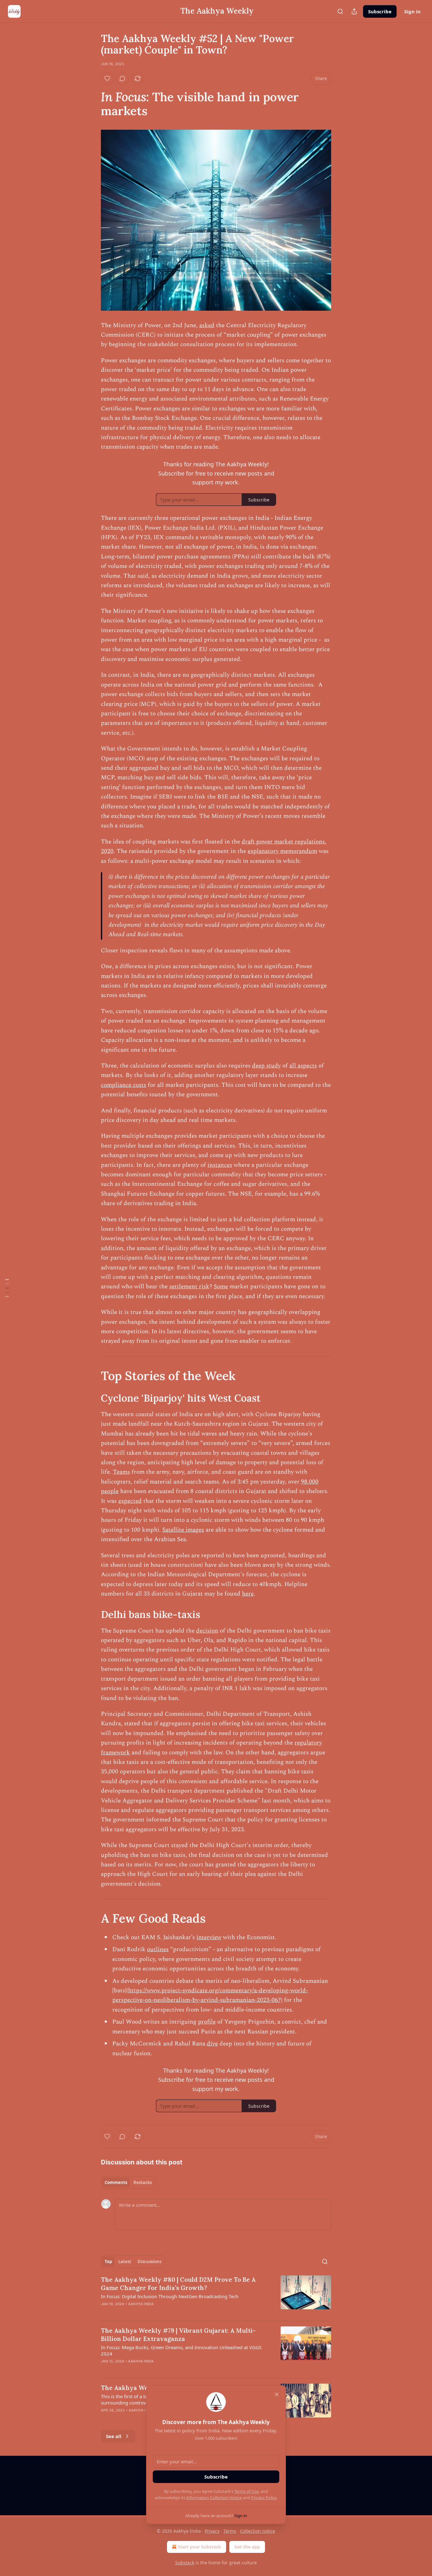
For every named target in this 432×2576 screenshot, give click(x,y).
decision (207, 1631)
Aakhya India (141, 2304)
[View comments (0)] (122, 78)
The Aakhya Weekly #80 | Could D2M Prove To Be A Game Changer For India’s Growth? (178, 2284)
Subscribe (380, 11)
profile (207, 2022)
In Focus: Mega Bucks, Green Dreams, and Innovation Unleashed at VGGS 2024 (181, 2350)
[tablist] (128, 2182)
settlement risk (189, 1287)
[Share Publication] (354, 11)
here (248, 1594)
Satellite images (183, 1530)
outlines (158, 1949)
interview (209, 1937)
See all (114, 2436)
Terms (230, 2531)
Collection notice (258, 2531)
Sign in (412, 11)
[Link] (92, 104)
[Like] (107, 78)
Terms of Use (247, 2491)
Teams (121, 1472)
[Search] (340, 11)
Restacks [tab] (143, 2182)
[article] (216, 2296)
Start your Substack (199, 2547)
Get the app (247, 2547)
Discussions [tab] (149, 2262)
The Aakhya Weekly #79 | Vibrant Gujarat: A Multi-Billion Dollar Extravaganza (178, 2335)
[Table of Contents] (7, 1288)
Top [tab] (108, 2262)
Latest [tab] (125, 2262)
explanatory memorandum (282, 851)
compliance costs (123, 1085)
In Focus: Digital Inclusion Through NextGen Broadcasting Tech (170, 2296)
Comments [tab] (116, 2182)
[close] (277, 2394)
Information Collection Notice (214, 2498)
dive (212, 2044)
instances (220, 1165)
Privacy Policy (264, 2498)
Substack (185, 2563)
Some (221, 1287)
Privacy (212, 2531)
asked (207, 325)
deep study (266, 1066)
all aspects (303, 1066)
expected (130, 1501)
